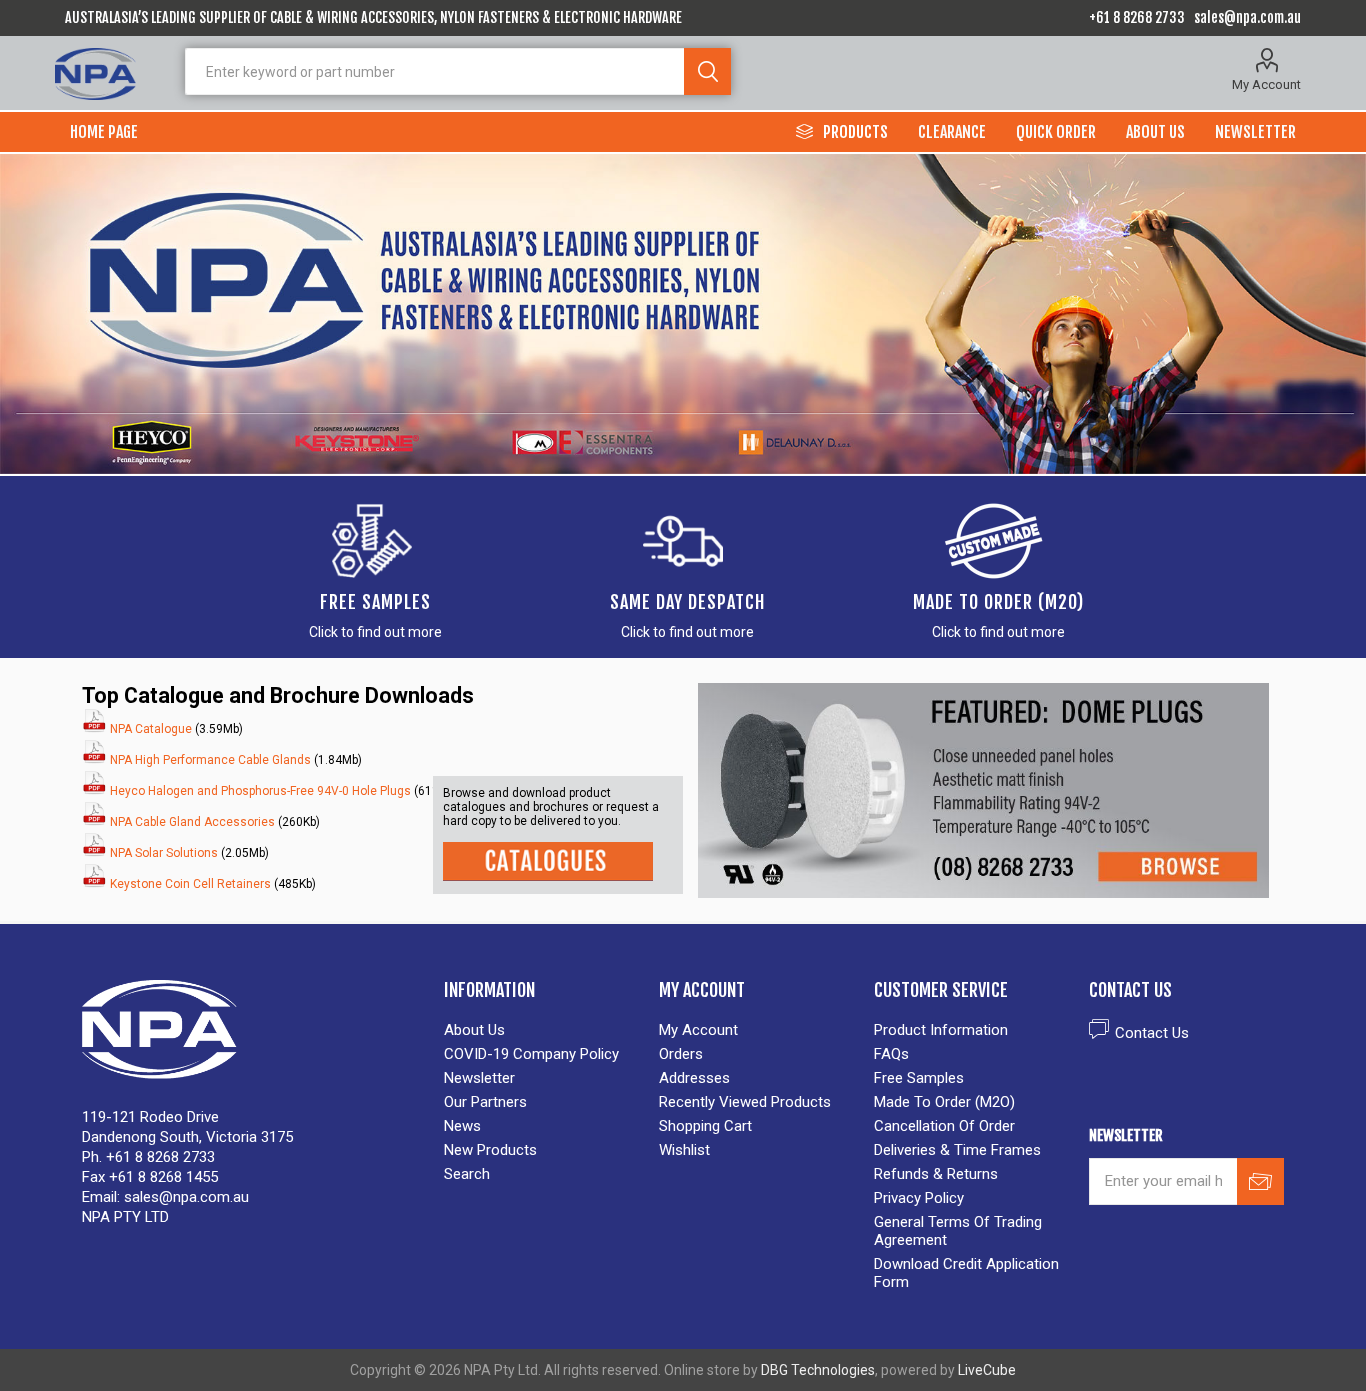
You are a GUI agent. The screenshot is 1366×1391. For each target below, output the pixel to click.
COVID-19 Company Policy (531, 1054)
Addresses (694, 1078)
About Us (474, 1030)
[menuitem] (541, 1030)
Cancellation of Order (944, 1126)
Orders (681, 1054)
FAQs (891, 1054)
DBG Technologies (818, 1370)
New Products (490, 1150)
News (462, 1126)
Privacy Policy (919, 1198)
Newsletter (479, 1078)
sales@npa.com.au (1247, 17)
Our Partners (485, 1102)
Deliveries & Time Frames (957, 1150)
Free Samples (375, 602)
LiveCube (987, 1370)
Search (707, 71)
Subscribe (1260, 1181)
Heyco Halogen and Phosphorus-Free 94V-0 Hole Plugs (259, 791)
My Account (1266, 84)
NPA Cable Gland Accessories (192, 822)
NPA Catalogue (149, 729)
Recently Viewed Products (745, 1102)
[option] (683, 314)
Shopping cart (705, 1126)
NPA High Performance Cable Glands (210, 760)
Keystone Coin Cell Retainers (190, 884)
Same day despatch (687, 602)
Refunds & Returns (936, 1174)
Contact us (1152, 1033)
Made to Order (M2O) (998, 602)
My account (698, 1030)
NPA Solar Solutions (164, 853)
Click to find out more (375, 632)
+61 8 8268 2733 (1137, 17)
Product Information (941, 1030)
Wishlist (684, 1150)
